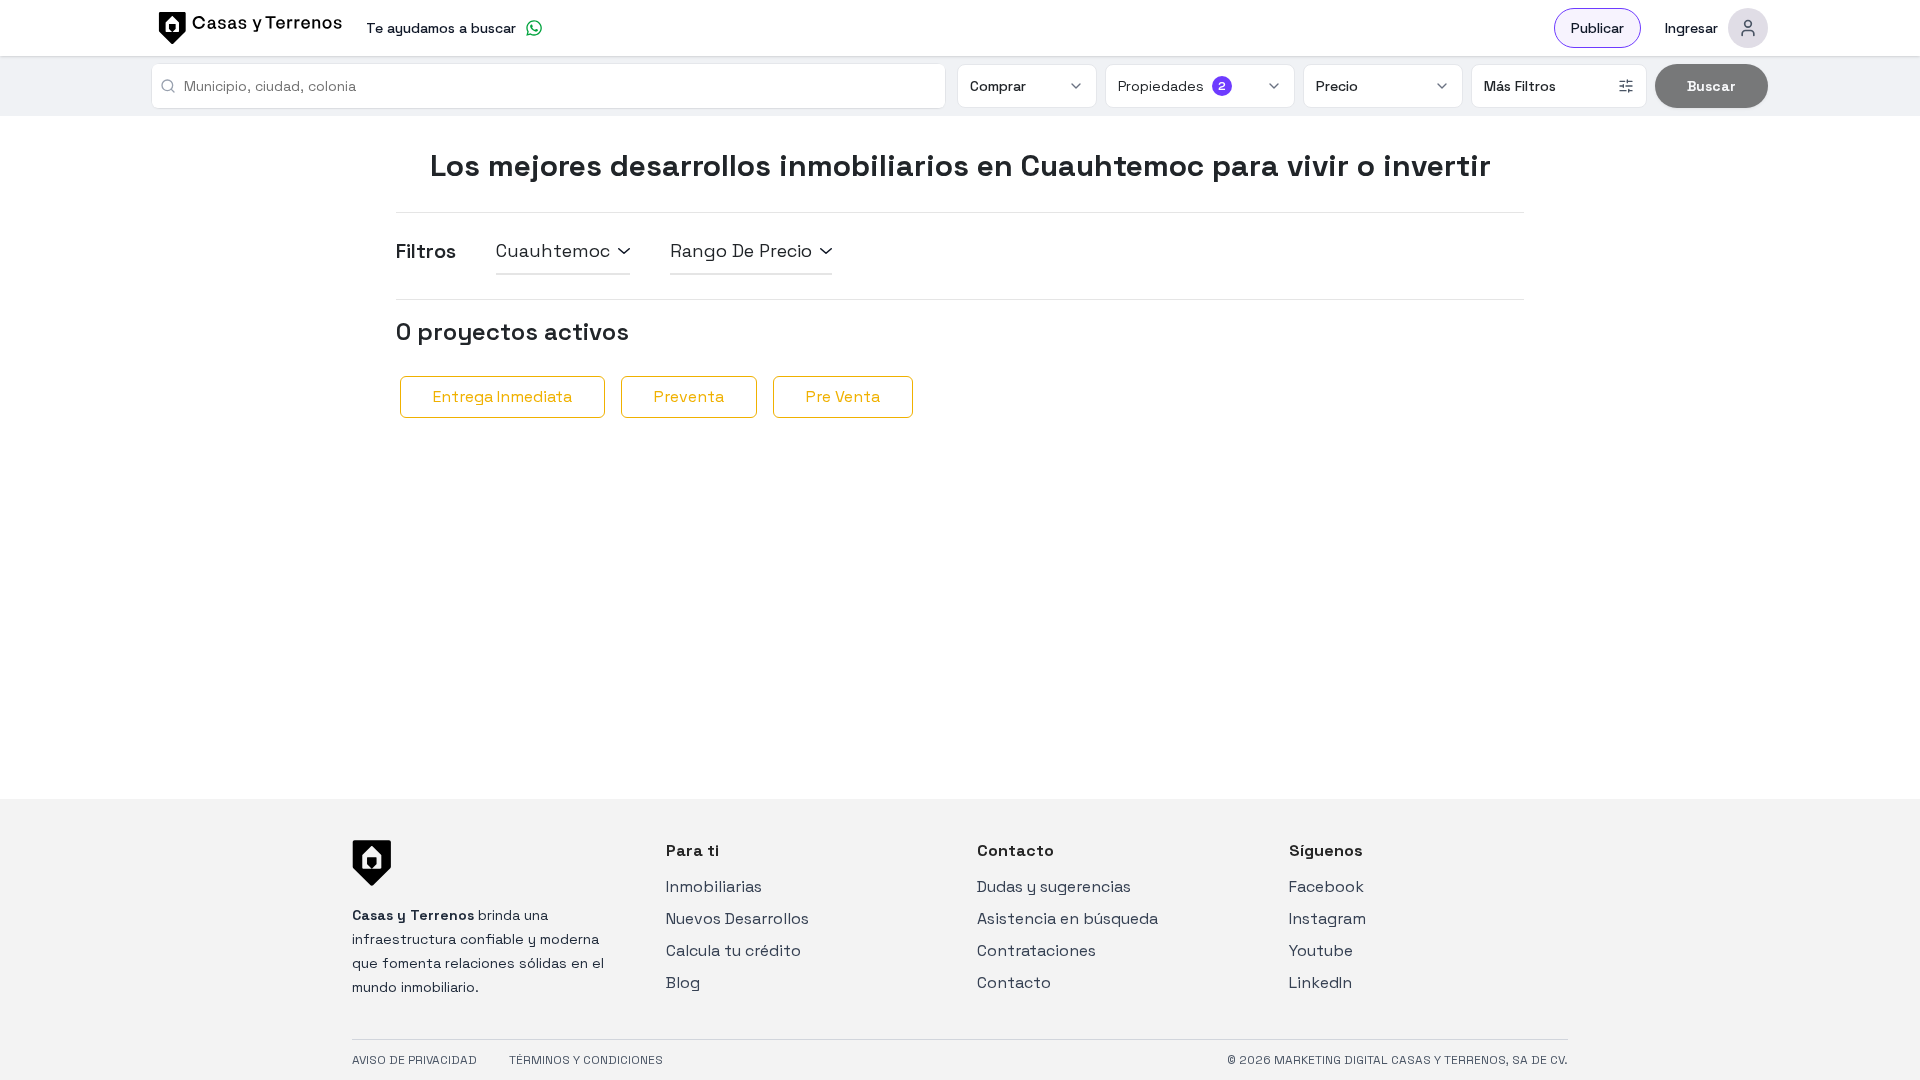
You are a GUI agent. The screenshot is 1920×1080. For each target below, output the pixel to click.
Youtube (1321, 950)
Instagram (1327, 918)
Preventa (689, 396)
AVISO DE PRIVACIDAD (414, 1060)
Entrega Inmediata (502, 396)
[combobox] (556, 86)
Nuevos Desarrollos (737, 918)
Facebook (1326, 886)
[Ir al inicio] (247, 28)
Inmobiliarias (714, 886)
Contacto (1014, 982)
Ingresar (1691, 28)
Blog (683, 982)
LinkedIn (1320, 982)
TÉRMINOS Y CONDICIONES (586, 1060)
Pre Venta (843, 396)
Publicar (1597, 28)
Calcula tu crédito (733, 950)
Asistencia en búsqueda (1067, 918)
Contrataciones (1036, 950)
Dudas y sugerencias (1054, 886)
